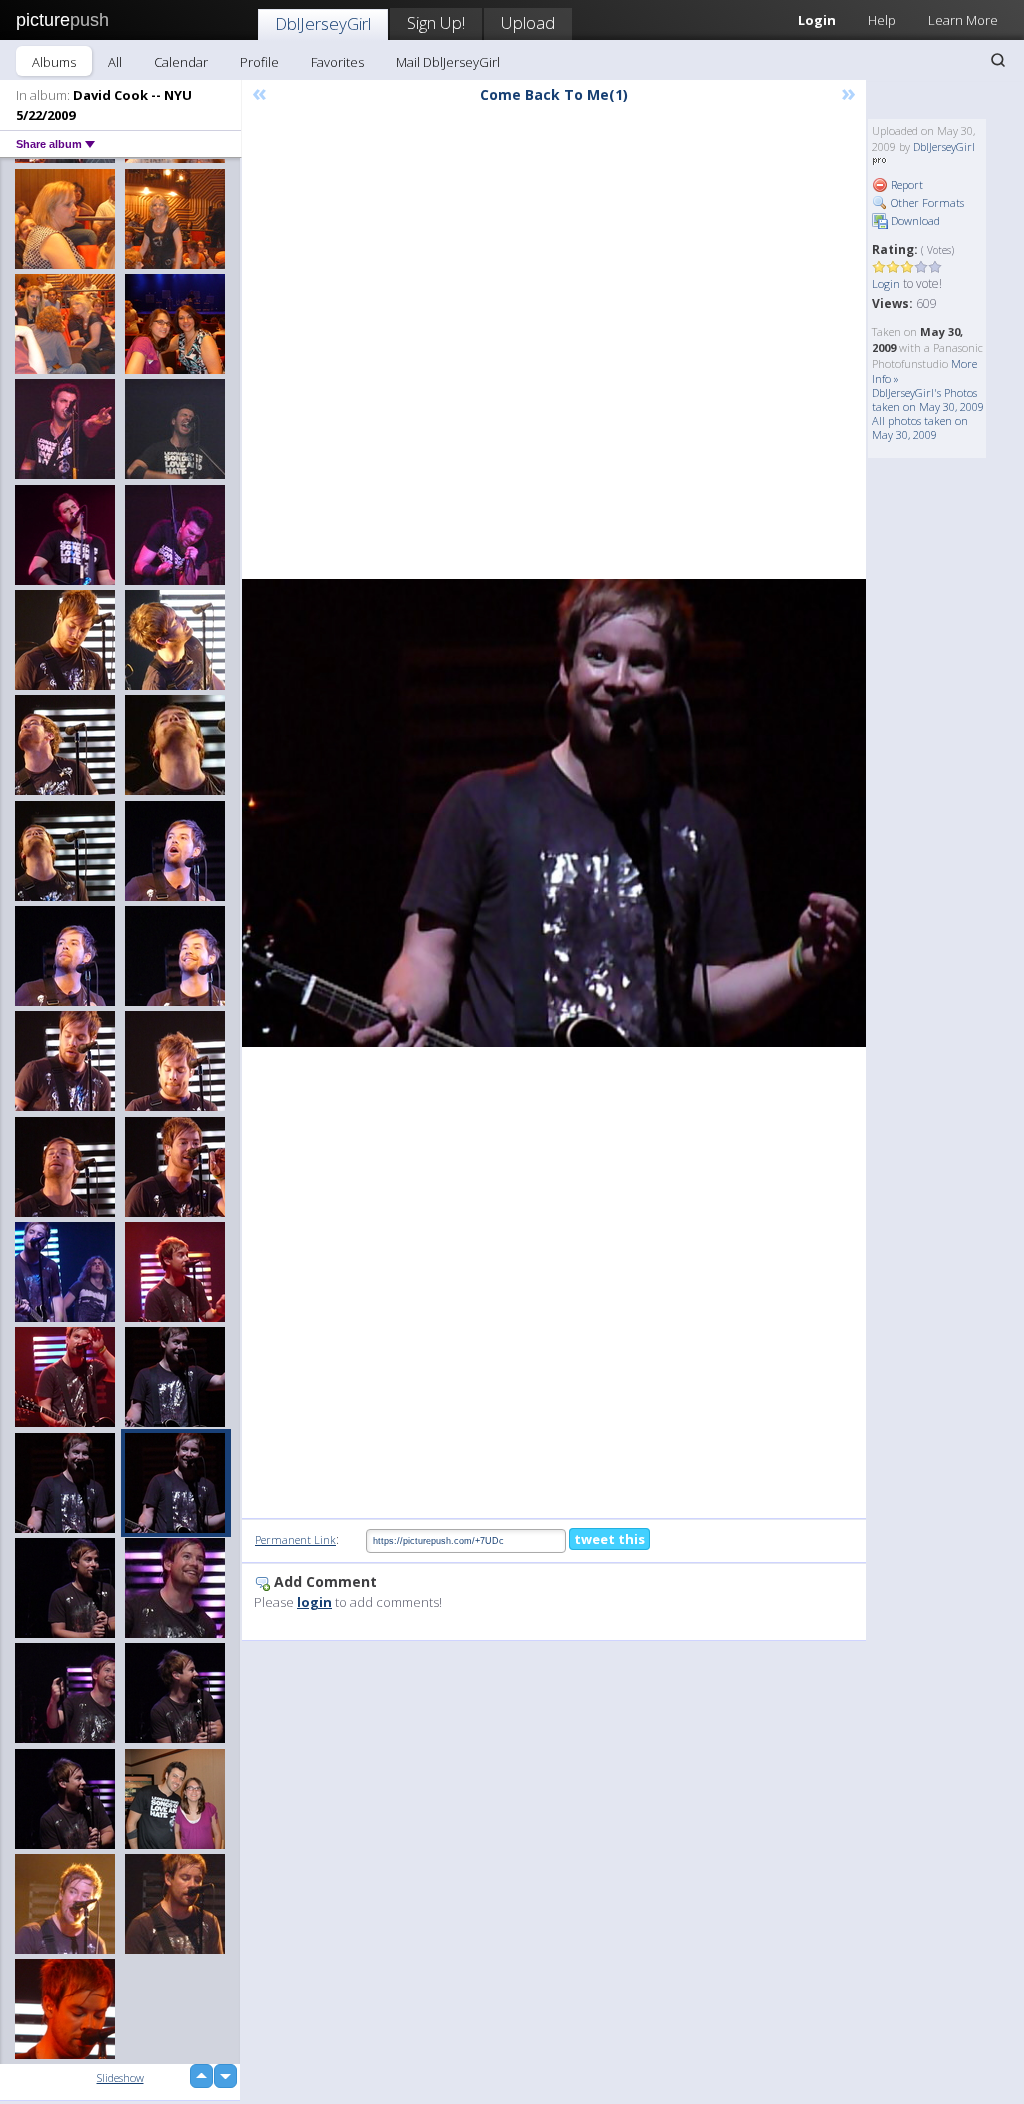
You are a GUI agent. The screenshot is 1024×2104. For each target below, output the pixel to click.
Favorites (337, 62)
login (314, 1602)
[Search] (998, 60)
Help (882, 20)
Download (914, 220)
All (115, 62)
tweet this (609, 1539)
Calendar (181, 62)
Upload (528, 22)
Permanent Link (295, 1539)
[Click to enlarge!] (554, 813)
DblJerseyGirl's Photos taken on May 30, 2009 (928, 399)
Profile (259, 62)
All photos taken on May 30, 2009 (920, 427)
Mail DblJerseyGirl (448, 62)
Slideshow (120, 2077)
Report (905, 184)
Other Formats (926, 202)
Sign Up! (436, 22)
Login (886, 283)
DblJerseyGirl (323, 23)
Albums (54, 62)
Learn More (963, 20)
